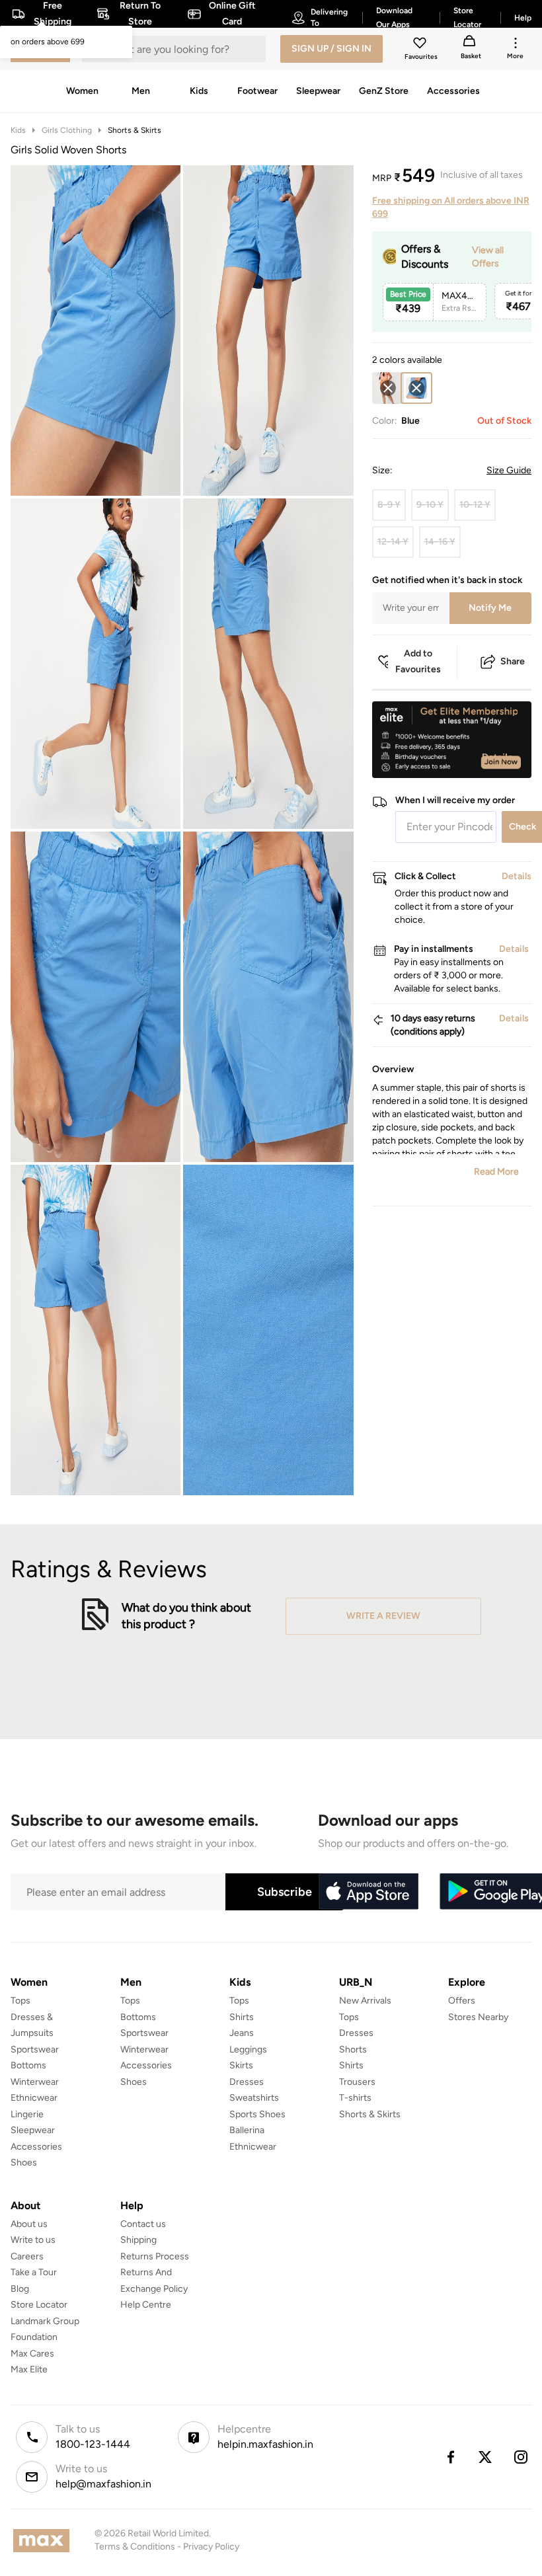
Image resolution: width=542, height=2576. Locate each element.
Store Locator (39, 2305)
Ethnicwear (34, 2098)
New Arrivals (365, 2001)
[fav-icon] (421, 45)
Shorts (353, 2049)
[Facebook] (450, 2457)
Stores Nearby (478, 2017)
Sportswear (35, 2049)
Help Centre (146, 2305)
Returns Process (155, 2256)
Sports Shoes (257, 2114)
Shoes (24, 2163)
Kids (18, 130)
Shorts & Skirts (135, 130)
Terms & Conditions (135, 2547)
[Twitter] (486, 2457)
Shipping (138, 2240)
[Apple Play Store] (368, 1892)
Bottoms (28, 2065)
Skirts (241, 2065)
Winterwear (35, 2082)
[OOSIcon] (388, 388)
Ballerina (247, 2130)
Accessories (36, 2147)
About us (29, 2224)
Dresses (247, 2082)
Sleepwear (33, 2130)
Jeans (242, 2033)
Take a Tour (34, 2272)
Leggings (248, 2049)
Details (497, 757)
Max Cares (32, 2354)
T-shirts (355, 2098)
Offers (462, 2001)
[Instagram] (522, 2457)
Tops (20, 2001)
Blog (20, 2289)
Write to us (33, 2240)
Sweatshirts (254, 2098)
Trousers (357, 2082)
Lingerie (27, 2114)
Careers (27, 2256)
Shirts (242, 2017)
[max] (45, 2541)
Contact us (143, 2224)
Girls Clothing (67, 130)
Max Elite (29, 2369)
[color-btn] (388, 388)
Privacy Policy (211, 2547)
